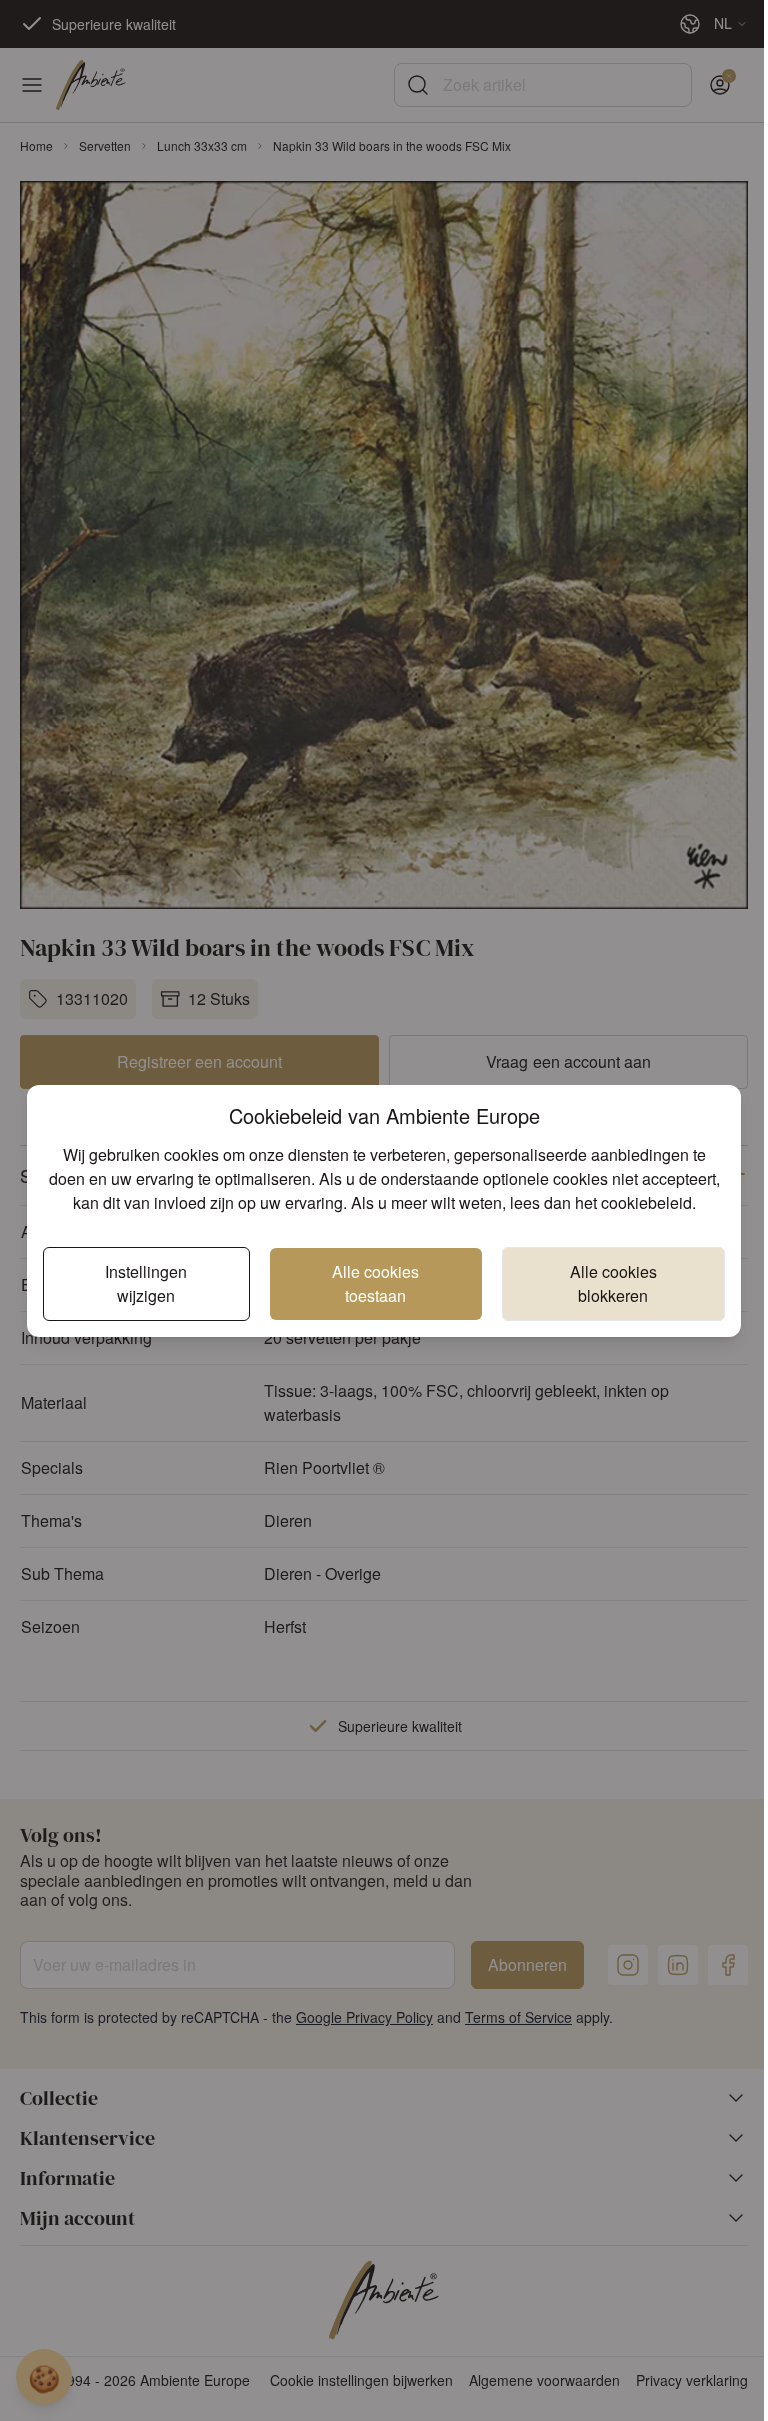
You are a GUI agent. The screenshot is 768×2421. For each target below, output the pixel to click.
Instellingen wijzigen (146, 1283)
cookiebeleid (646, 1202)
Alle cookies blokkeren (613, 1283)
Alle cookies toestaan (375, 1283)
